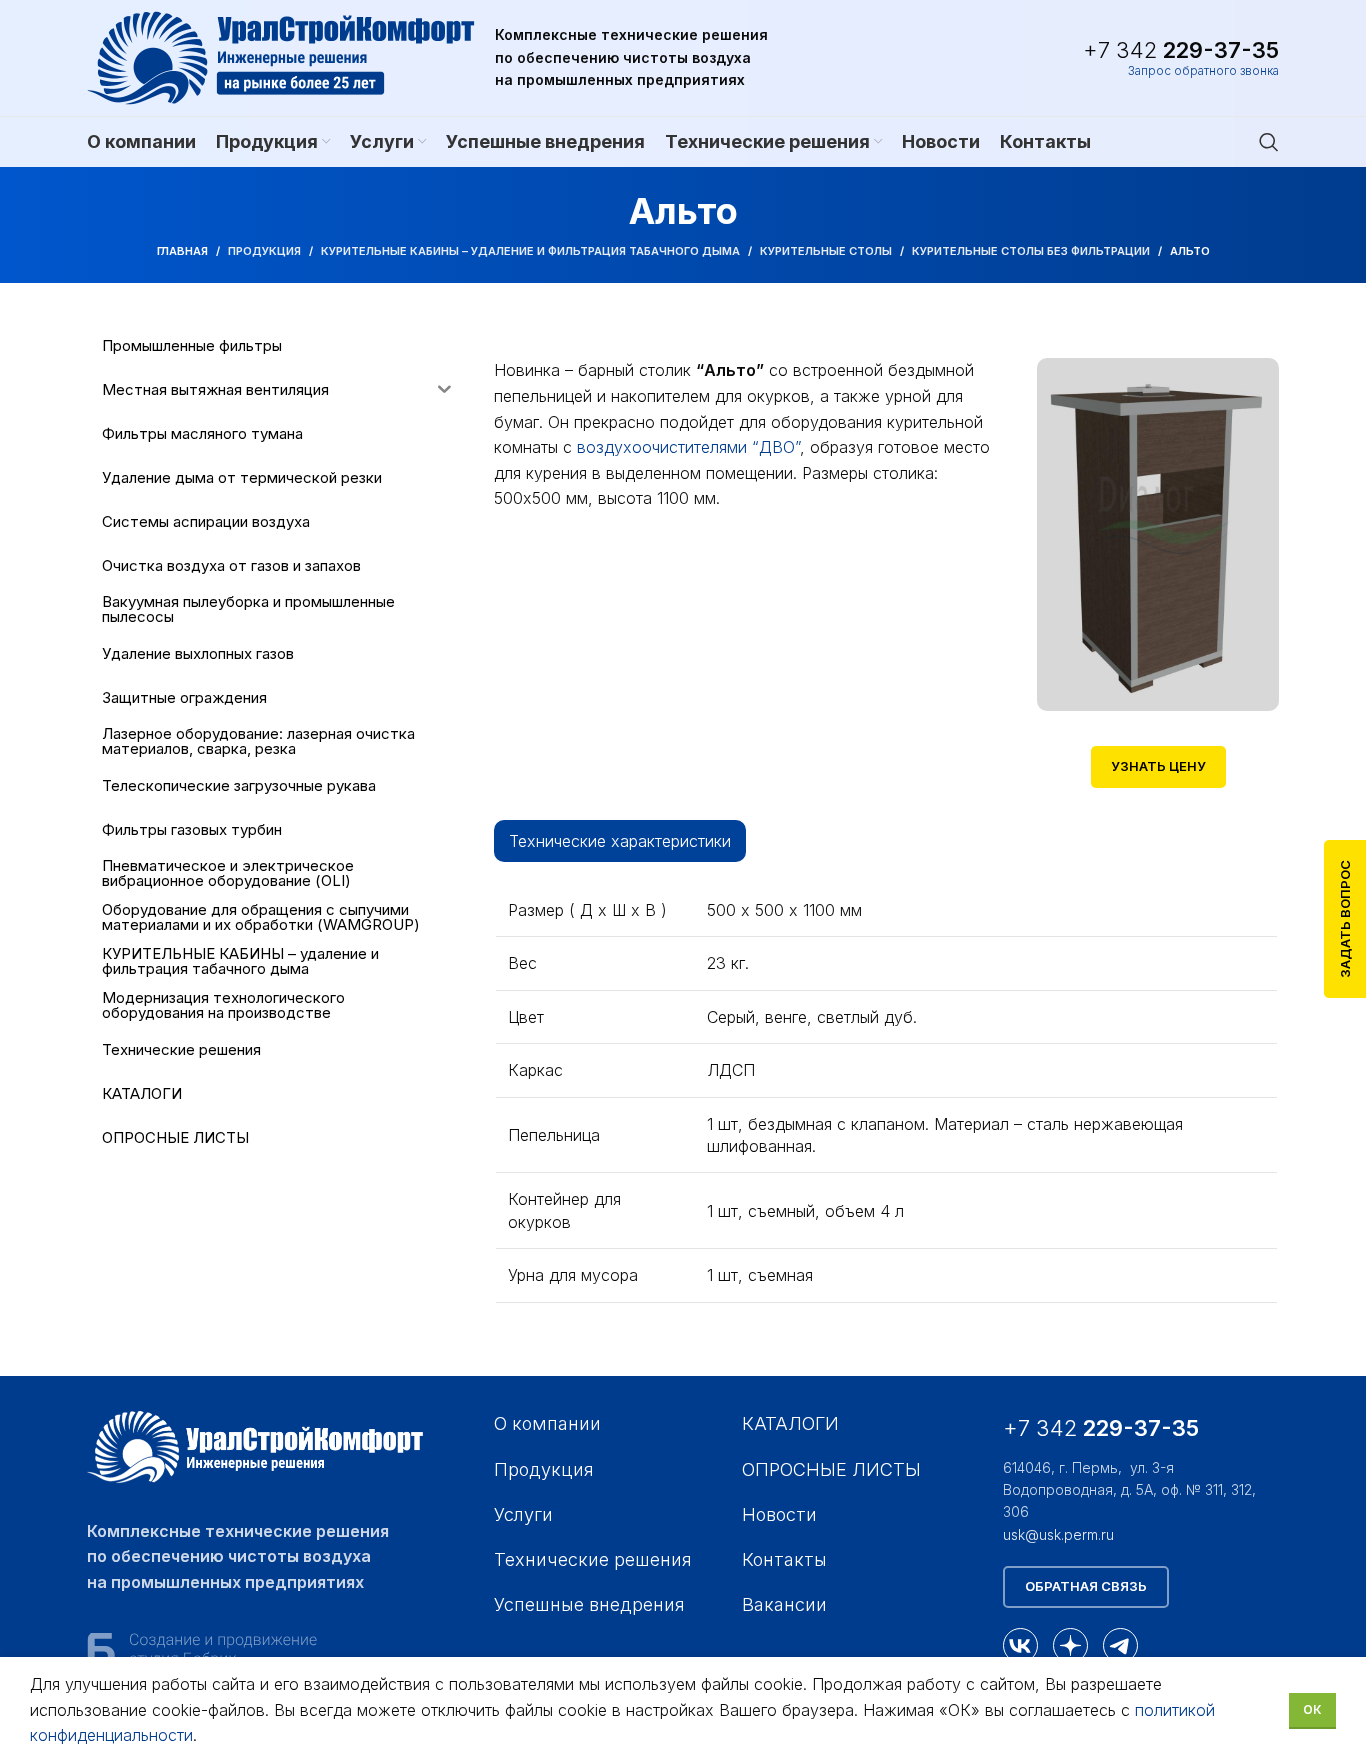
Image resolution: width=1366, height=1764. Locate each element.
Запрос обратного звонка (1203, 71)
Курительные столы (826, 251)
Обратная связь (1086, 1586)
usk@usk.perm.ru (1058, 1534)
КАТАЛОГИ (790, 1423)
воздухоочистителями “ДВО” (688, 447)
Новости (779, 1514)
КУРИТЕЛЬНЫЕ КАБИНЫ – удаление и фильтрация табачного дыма (530, 251)
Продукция (264, 251)
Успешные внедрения (589, 1604)
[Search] (1269, 142)
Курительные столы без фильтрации (1031, 251)
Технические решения (593, 1559)
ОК (1312, 1709)
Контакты (784, 1559)
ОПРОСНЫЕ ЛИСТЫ (831, 1469)
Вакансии (784, 1604)
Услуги (523, 1514)
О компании (547, 1423)
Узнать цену (1158, 766)
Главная (182, 251)
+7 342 (1181, 50)
